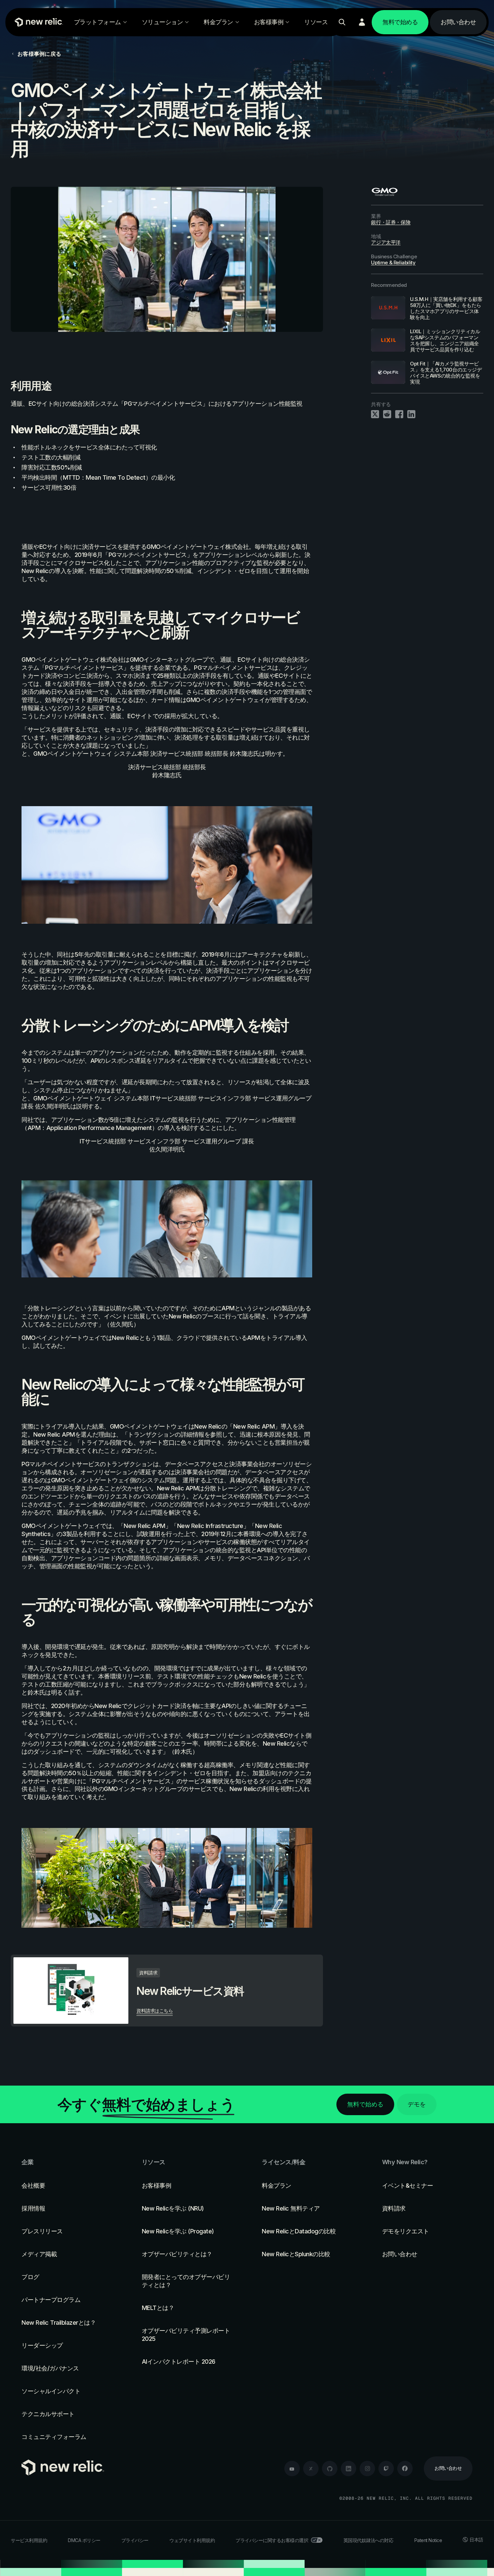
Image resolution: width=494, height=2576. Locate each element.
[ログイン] (362, 22)
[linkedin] (348, 2469)
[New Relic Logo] (37, 22)
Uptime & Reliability (393, 263)
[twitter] (311, 2469)
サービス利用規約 (29, 2540)
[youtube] (292, 2469)
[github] (330, 2469)
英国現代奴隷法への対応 (368, 2540)
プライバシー (135, 2540)
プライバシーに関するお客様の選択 (272, 2540)
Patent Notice (428, 2540)
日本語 (476, 2540)
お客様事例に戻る (39, 54)
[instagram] (367, 2469)
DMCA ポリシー (84, 2540)
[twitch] (386, 2469)
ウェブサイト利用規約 (192, 2540)
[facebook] (405, 2469)
